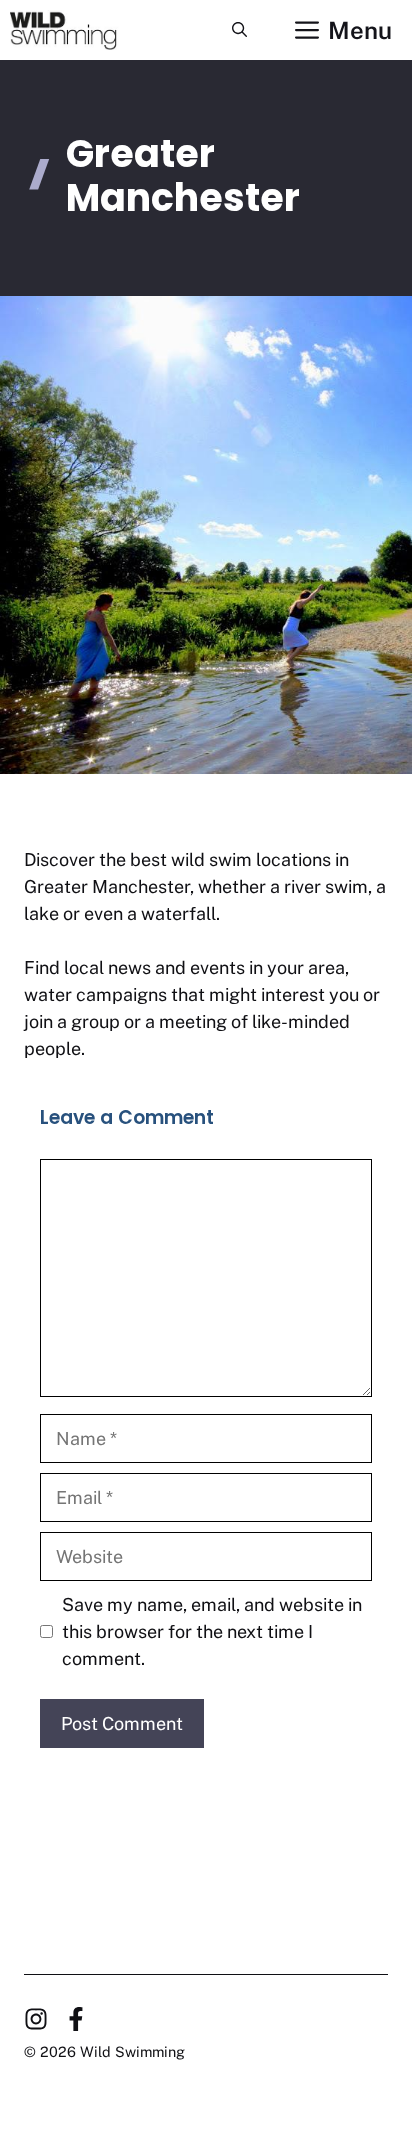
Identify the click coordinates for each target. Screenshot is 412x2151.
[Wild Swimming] (78, 30)
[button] (239, 30)
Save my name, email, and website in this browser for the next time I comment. (212, 1631)
